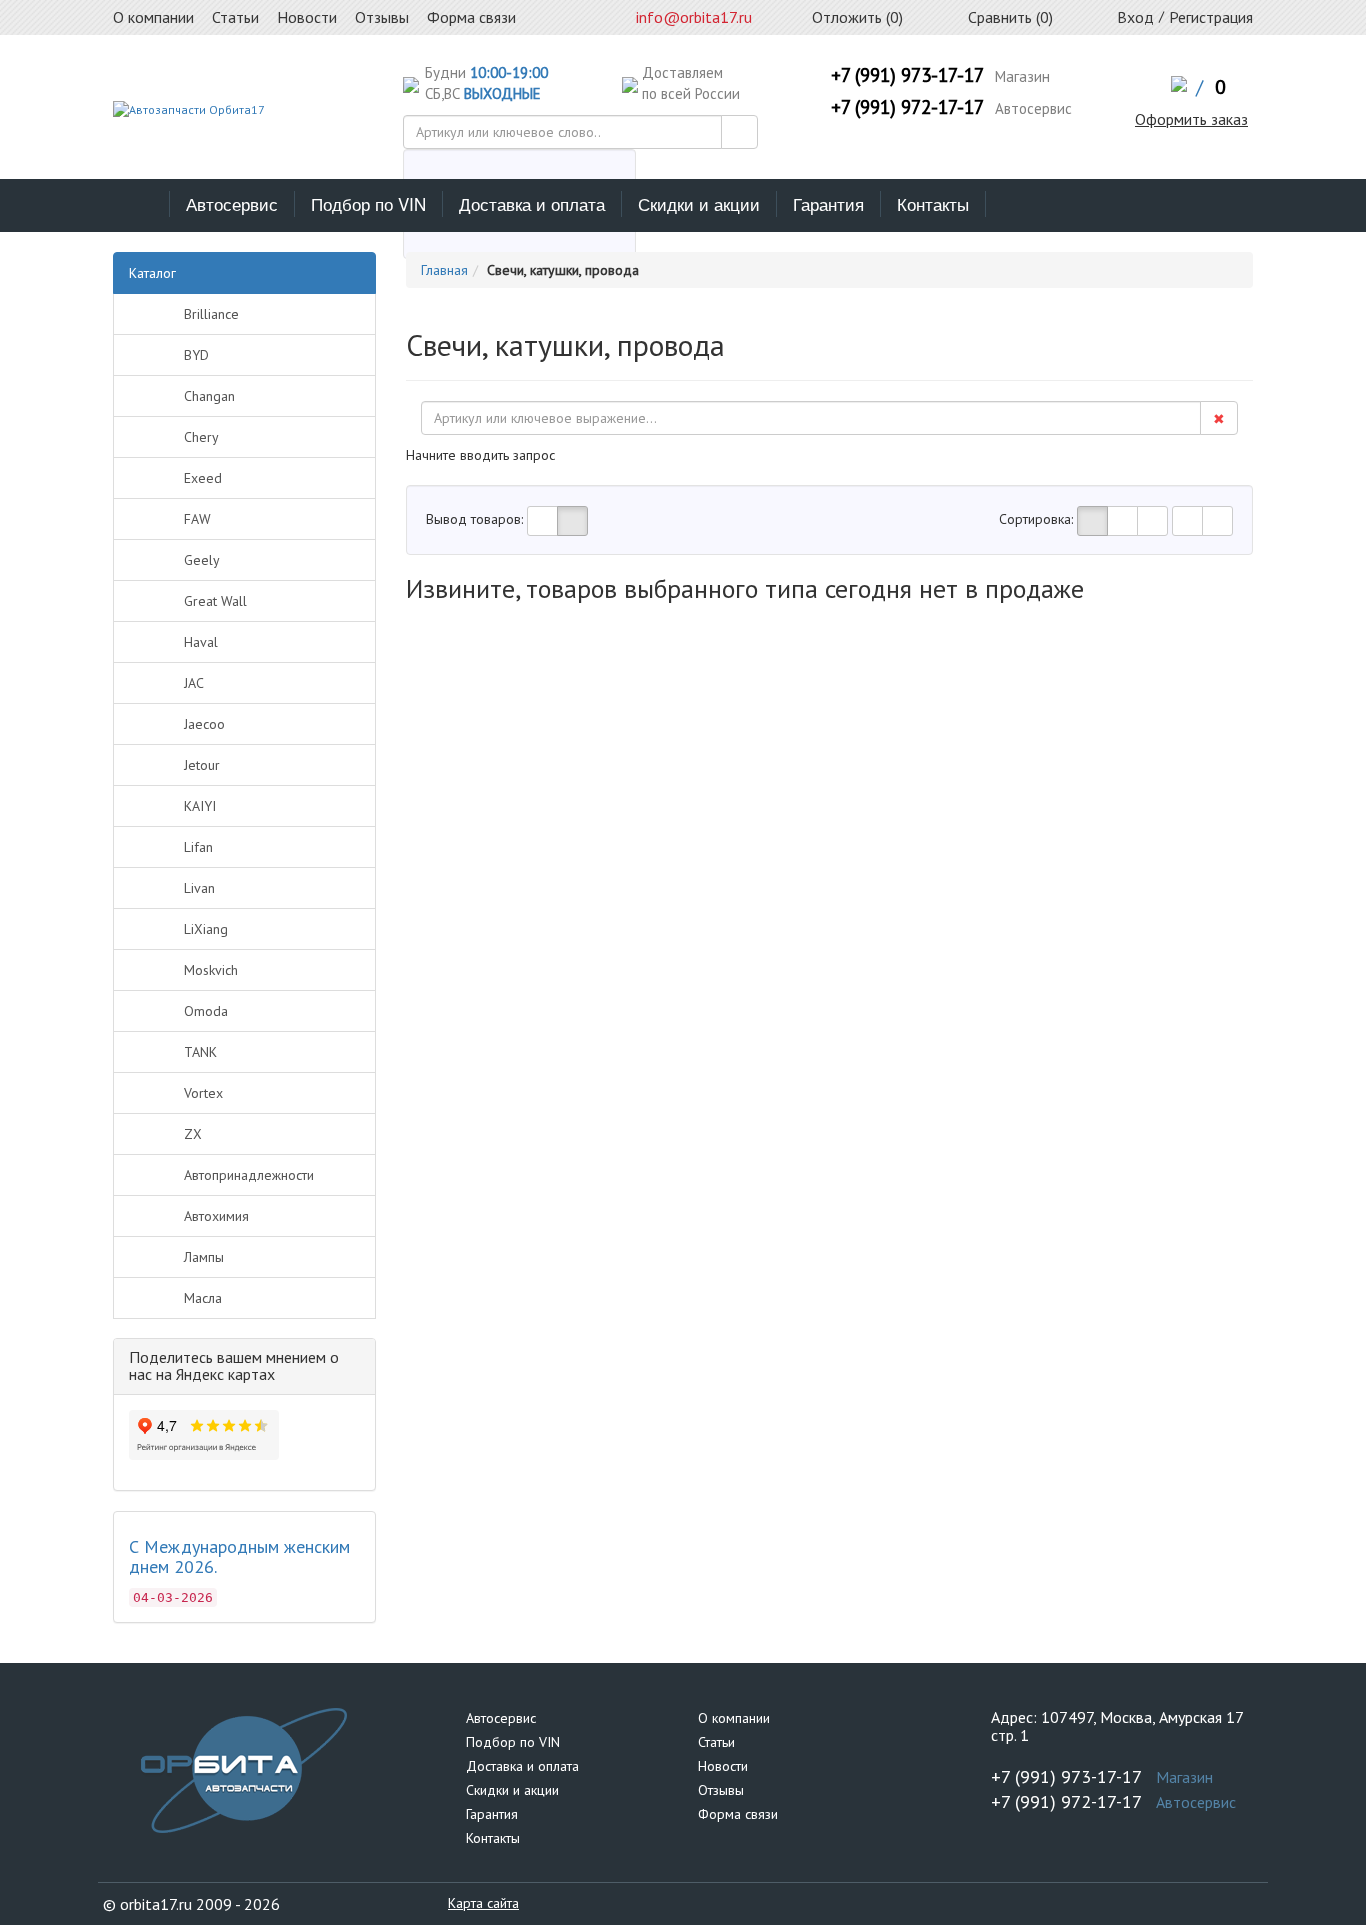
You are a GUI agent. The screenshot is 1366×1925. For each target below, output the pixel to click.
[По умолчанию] (1092, 521)
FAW (197, 519)
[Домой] (141, 204)
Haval (201, 642)
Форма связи (738, 1814)
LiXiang (206, 929)
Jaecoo (204, 724)
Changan (209, 396)
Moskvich (211, 970)
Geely (202, 560)
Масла (203, 1298)
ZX (193, 1134)
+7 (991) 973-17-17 (907, 75)
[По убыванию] (1217, 521)
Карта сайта (483, 1903)
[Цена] (1152, 521)
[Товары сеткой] (572, 521)
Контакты (933, 203)
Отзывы (721, 1790)
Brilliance (211, 314)
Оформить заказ (1191, 119)
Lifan (198, 847)
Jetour (202, 765)
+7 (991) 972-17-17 (907, 107)
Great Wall (215, 601)
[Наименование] (1122, 521)
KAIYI (200, 806)
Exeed (203, 478)
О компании (734, 1718)
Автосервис (232, 203)
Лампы (204, 1257)
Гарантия (828, 203)
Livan (199, 888)
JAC (194, 683)
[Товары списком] (542, 521)
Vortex (203, 1093)
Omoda (206, 1011)
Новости (723, 1766)
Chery (201, 437)
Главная (444, 270)
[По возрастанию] (1187, 521)
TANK (200, 1052)
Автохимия (216, 1216)
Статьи (716, 1742)
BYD (196, 355)
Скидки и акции (699, 203)
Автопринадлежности (249, 1175)
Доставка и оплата (532, 203)
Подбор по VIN (368, 203)
